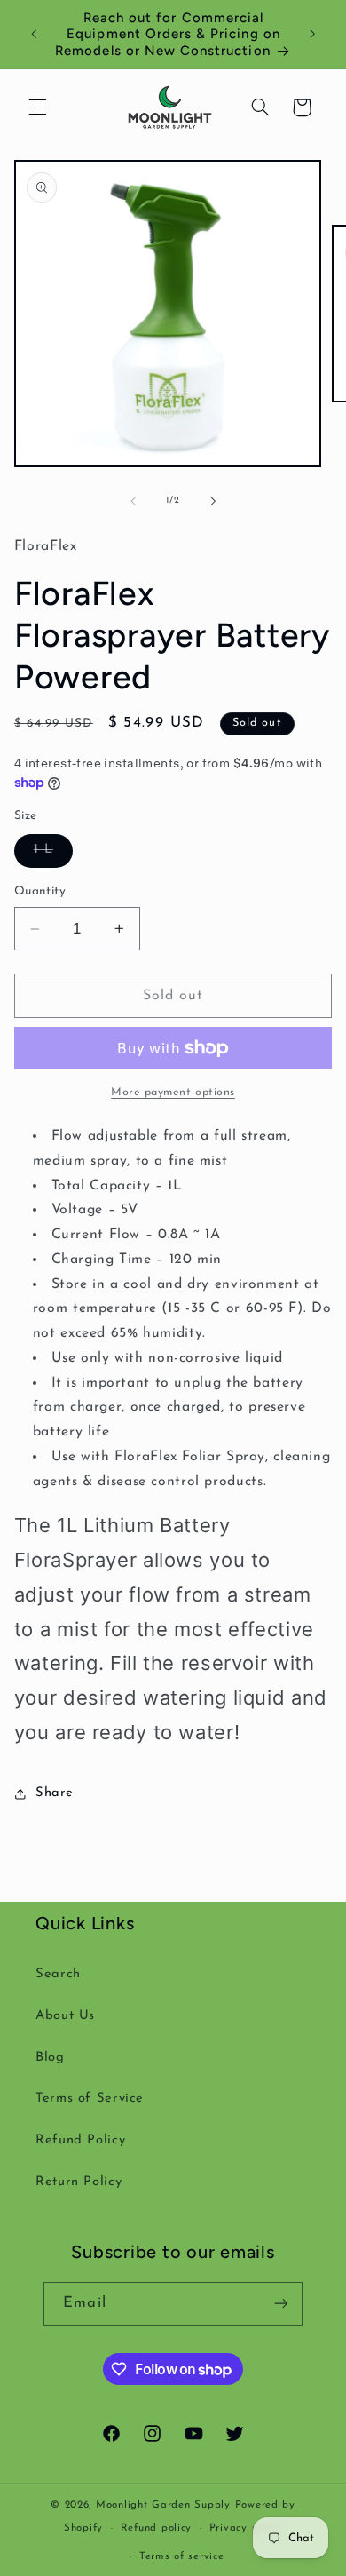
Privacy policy (246, 2528)
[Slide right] (213, 501)
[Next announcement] (312, 35)
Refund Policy (80, 2140)
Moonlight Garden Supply (165, 2505)
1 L (53, 855)
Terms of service (182, 2556)
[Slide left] (133, 501)
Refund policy (157, 2528)
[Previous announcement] (34, 35)
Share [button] (55, 1793)
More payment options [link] (173, 1093)
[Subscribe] (280, 2304)
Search (58, 1974)
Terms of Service (90, 2099)
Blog (50, 2058)
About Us (65, 2016)
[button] (37, 107)
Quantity (40, 891)
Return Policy (79, 2182)
